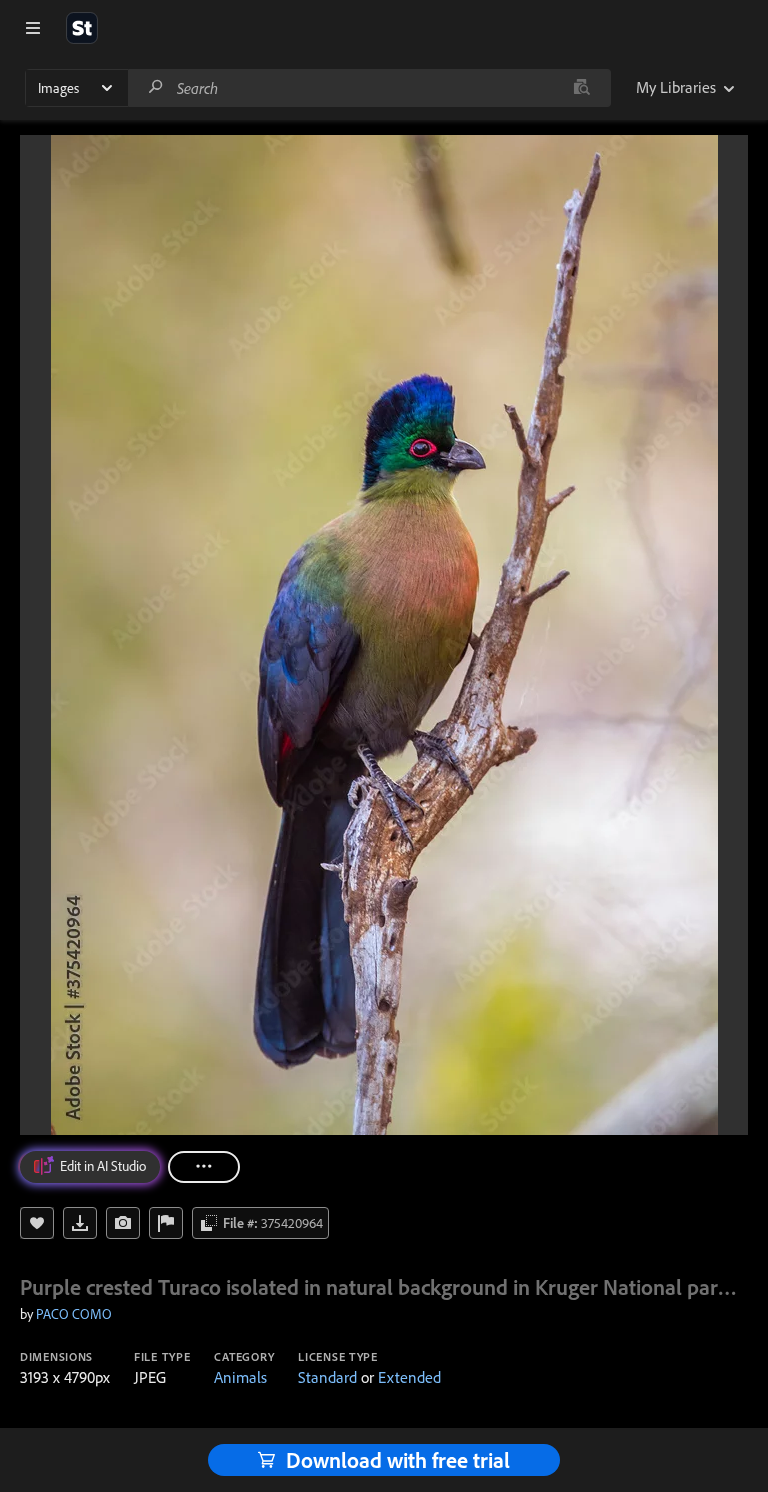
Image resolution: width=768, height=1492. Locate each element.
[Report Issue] (166, 1223)
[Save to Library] (37, 1223)
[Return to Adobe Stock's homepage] (82, 28)
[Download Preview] (80, 1223)
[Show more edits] (204, 1167)
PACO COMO (74, 1314)
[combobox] (369, 88)
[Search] (156, 87)
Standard (327, 1377)
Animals (240, 1377)
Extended (409, 1377)
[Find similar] (581, 88)
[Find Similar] (123, 1223)
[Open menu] (33, 28)
